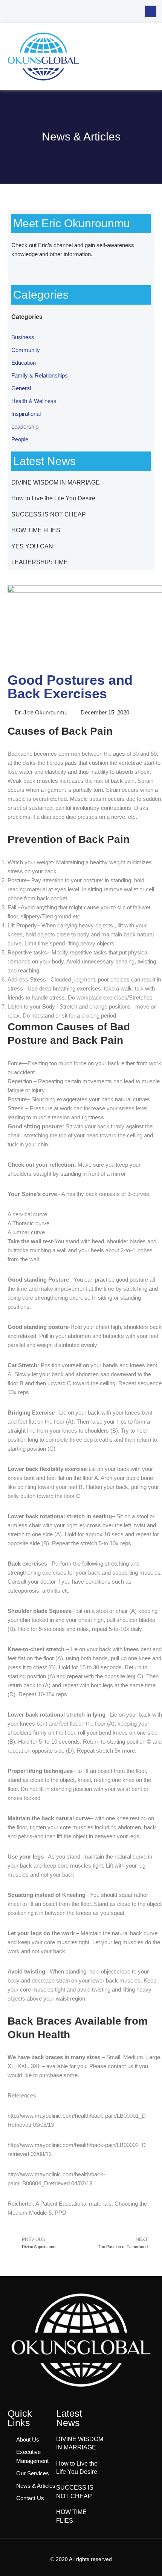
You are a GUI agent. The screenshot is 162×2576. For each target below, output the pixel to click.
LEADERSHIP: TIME (40, 562)
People (20, 439)
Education (24, 363)
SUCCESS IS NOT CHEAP (49, 514)
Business (23, 337)
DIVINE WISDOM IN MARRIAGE (56, 482)
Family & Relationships (40, 375)
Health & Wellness (34, 401)
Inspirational (26, 414)
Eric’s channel (55, 245)
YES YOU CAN (32, 546)
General (21, 388)
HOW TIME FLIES (36, 530)
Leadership (25, 427)
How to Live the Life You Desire (53, 498)
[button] (151, 11)
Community (26, 350)
